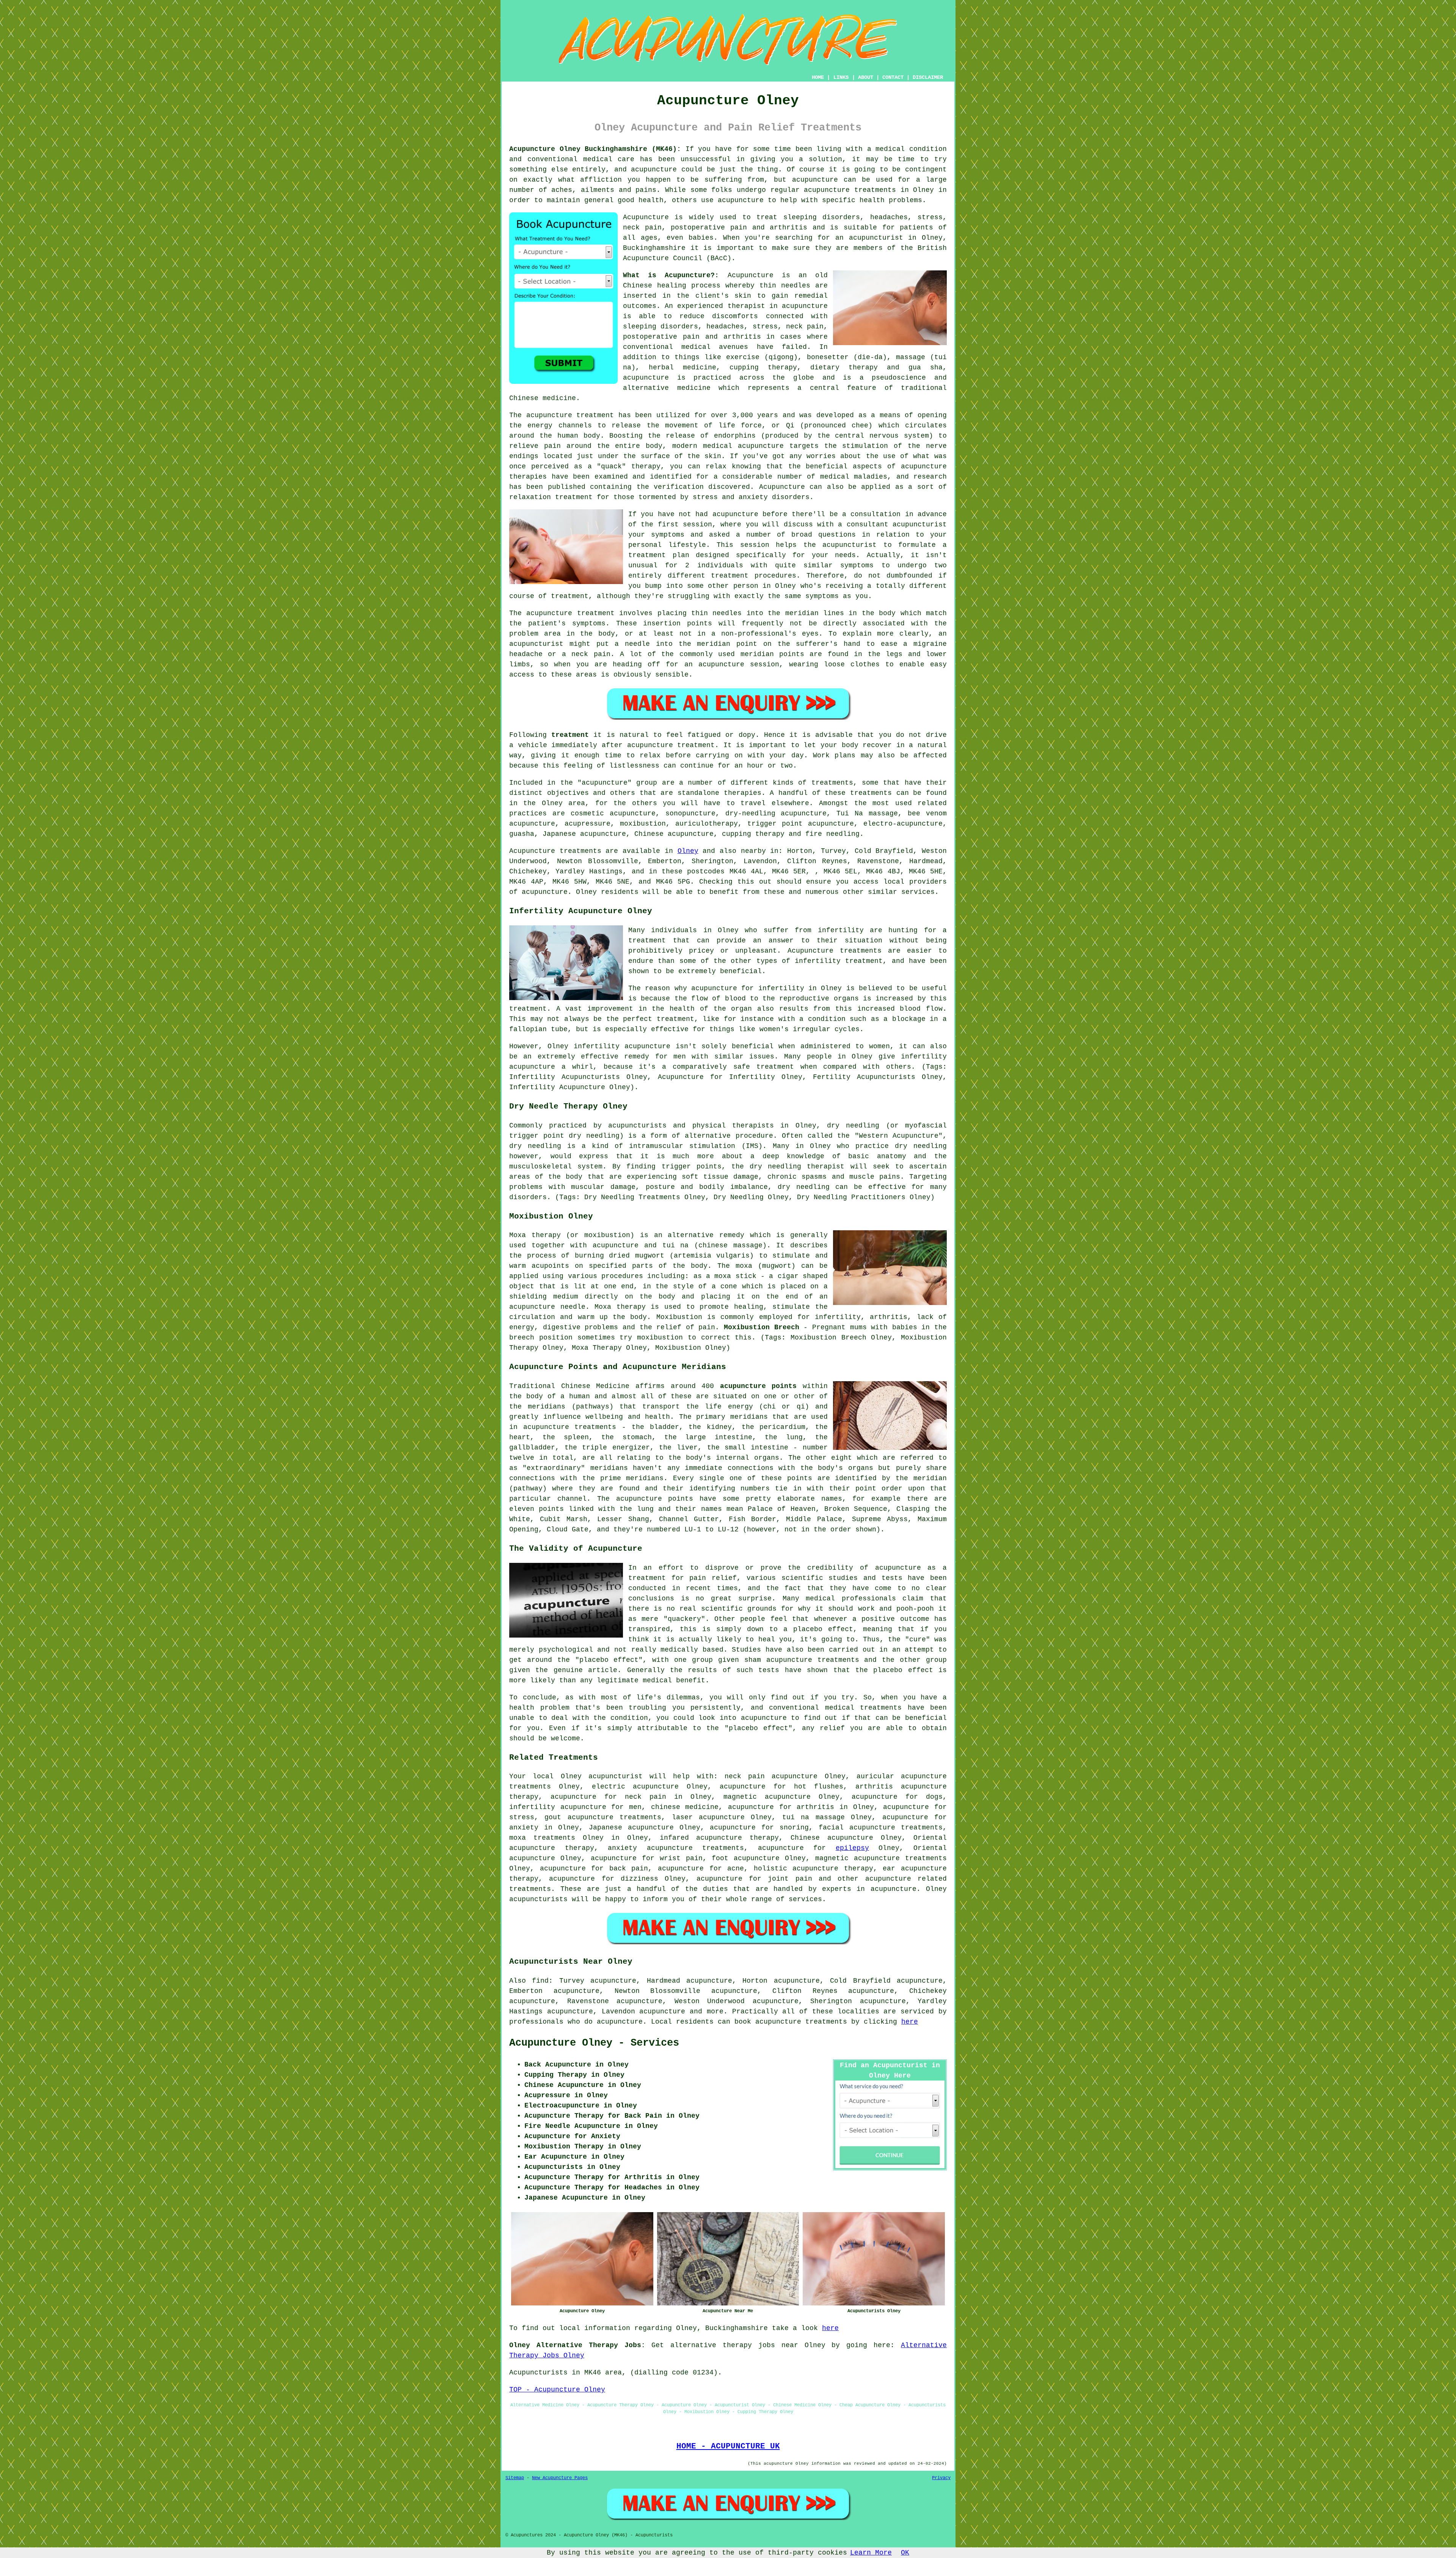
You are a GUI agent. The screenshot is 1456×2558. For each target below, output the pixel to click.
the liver (678, 1448)
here (910, 2022)
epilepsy (852, 1848)
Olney (688, 851)
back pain (629, 1869)
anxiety (524, 1828)
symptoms (857, 565)
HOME (818, 77)
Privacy (941, 2478)
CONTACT (893, 77)
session (697, 524)
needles (796, 286)
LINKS (841, 77)
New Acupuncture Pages (560, 2478)
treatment (570, 735)
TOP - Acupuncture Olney (557, 2390)
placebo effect (823, 1629)
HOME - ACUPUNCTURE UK (728, 2446)
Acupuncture (646, 217)
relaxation (530, 497)
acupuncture (888, 1879)
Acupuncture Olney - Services (594, 2043)
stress (522, 1817)
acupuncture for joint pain (754, 1879)
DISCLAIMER (928, 77)
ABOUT (866, 77)
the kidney (710, 1427)
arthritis (815, 1807)
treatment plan (659, 555)
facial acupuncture (857, 1828)
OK (905, 2553)
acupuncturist (876, 238)
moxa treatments (542, 1838)
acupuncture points (759, 1386)
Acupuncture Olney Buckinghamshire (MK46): (595, 149)
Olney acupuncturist (602, 1776)
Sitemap (515, 2478)
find (540, 1981)
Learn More (871, 2553)
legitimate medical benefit (651, 1680)
